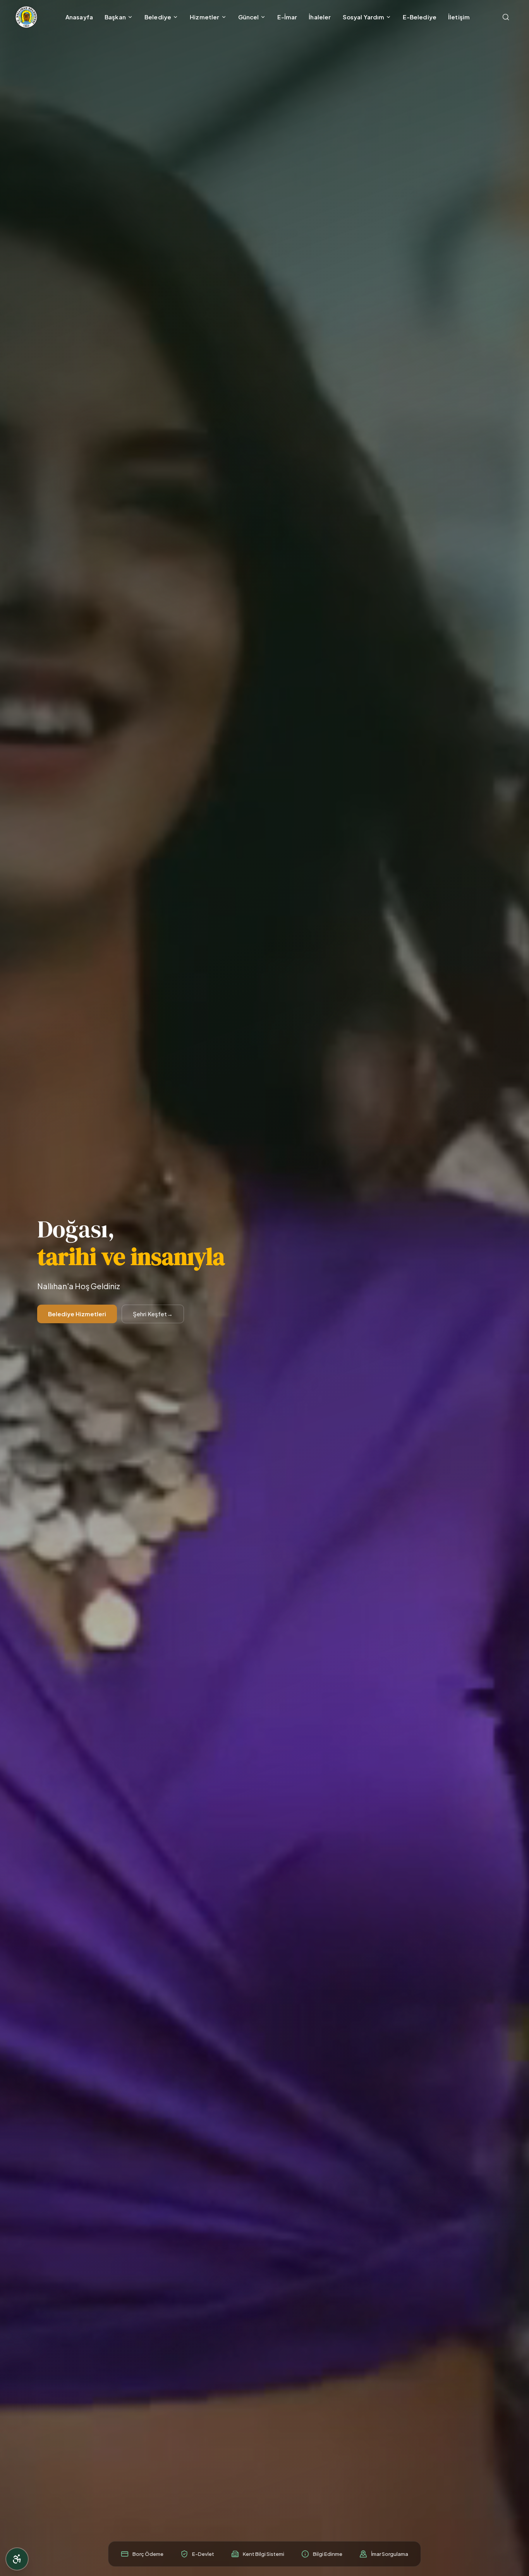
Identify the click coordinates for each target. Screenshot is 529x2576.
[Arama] (506, 17)
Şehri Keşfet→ (153, 1314)
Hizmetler (204, 17)
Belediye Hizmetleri (77, 1314)
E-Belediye (420, 17)
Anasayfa (79, 17)
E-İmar (287, 17)
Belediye (158, 17)
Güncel (249, 17)
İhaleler (320, 17)
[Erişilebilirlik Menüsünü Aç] (17, 2559)
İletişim (459, 17)
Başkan (115, 17)
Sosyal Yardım (364, 17)
